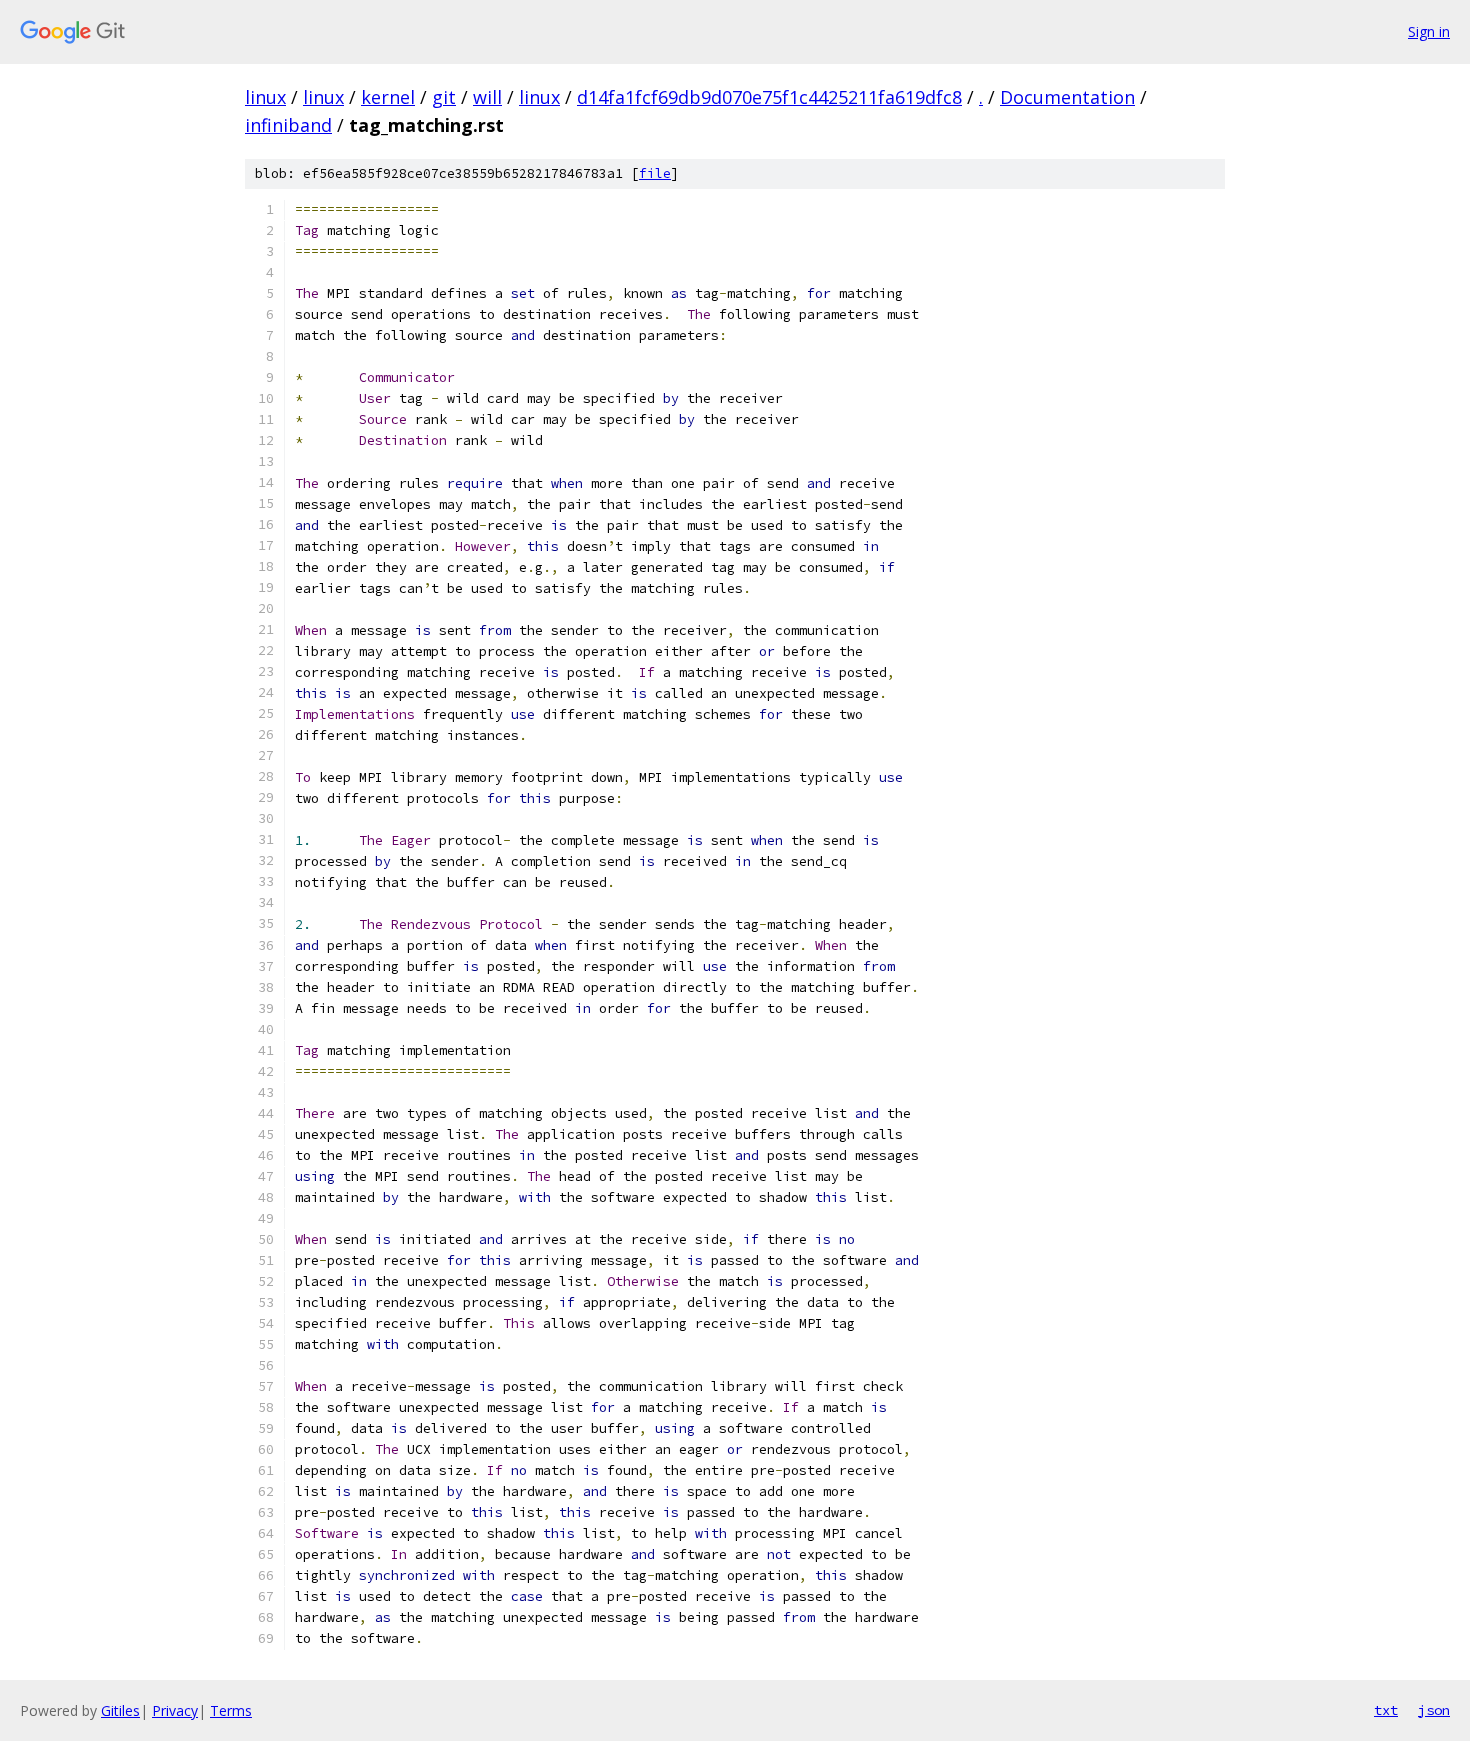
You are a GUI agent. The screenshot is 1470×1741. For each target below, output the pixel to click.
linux (265, 97)
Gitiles (120, 1710)
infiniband (288, 125)
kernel (388, 97)
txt (1386, 1710)
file (655, 173)
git (444, 97)
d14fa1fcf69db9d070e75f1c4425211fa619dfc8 (769, 97)
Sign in (1429, 31)
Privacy (175, 1710)
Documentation (1067, 97)
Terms (231, 1710)
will (487, 97)
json (1434, 1710)
